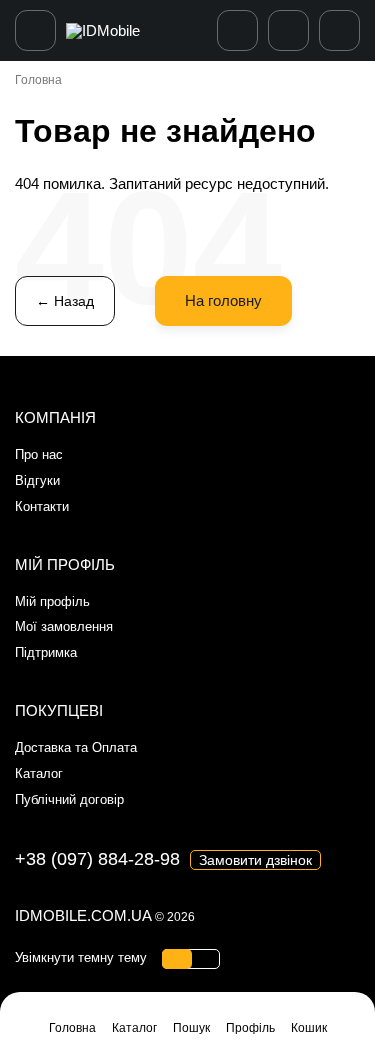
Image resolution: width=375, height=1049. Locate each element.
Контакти (42, 506)
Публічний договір (69, 799)
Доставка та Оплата (76, 747)
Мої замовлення (64, 626)
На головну (223, 300)
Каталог (39, 773)
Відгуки (37, 480)
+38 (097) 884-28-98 (97, 859)
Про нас (39, 454)
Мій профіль (52, 601)
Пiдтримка (46, 652)
